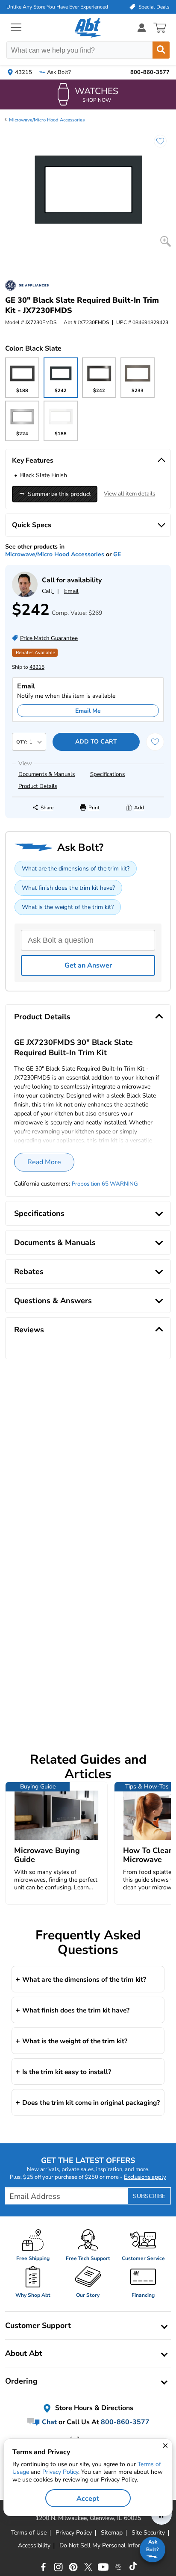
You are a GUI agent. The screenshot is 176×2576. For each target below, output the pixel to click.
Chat (48, 2422)
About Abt (24, 2353)
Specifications (107, 774)
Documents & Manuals (47, 774)
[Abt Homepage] (88, 28)
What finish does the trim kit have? (68, 888)
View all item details (129, 494)
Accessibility (34, 2546)
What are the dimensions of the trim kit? (76, 869)
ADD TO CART (96, 742)
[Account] (142, 28)
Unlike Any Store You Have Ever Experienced (57, 7)
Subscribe (149, 2196)
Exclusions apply (145, 2177)
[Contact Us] (25, 595)
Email (71, 591)
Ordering (21, 2381)
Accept (88, 2499)
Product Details (38, 786)
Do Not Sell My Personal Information (109, 2546)
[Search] (161, 50)
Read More (44, 1162)
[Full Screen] (166, 241)
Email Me (88, 711)
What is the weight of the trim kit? (68, 907)
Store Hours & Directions (93, 2408)
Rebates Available (35, 653)
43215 (37, 667)
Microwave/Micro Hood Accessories (47, 120)
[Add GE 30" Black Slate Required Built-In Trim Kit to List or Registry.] (156, 145)
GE (117, 554)
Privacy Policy (60, 2472)
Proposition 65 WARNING (105, 1184)
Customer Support (38, 2325)
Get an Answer (88, 965)
